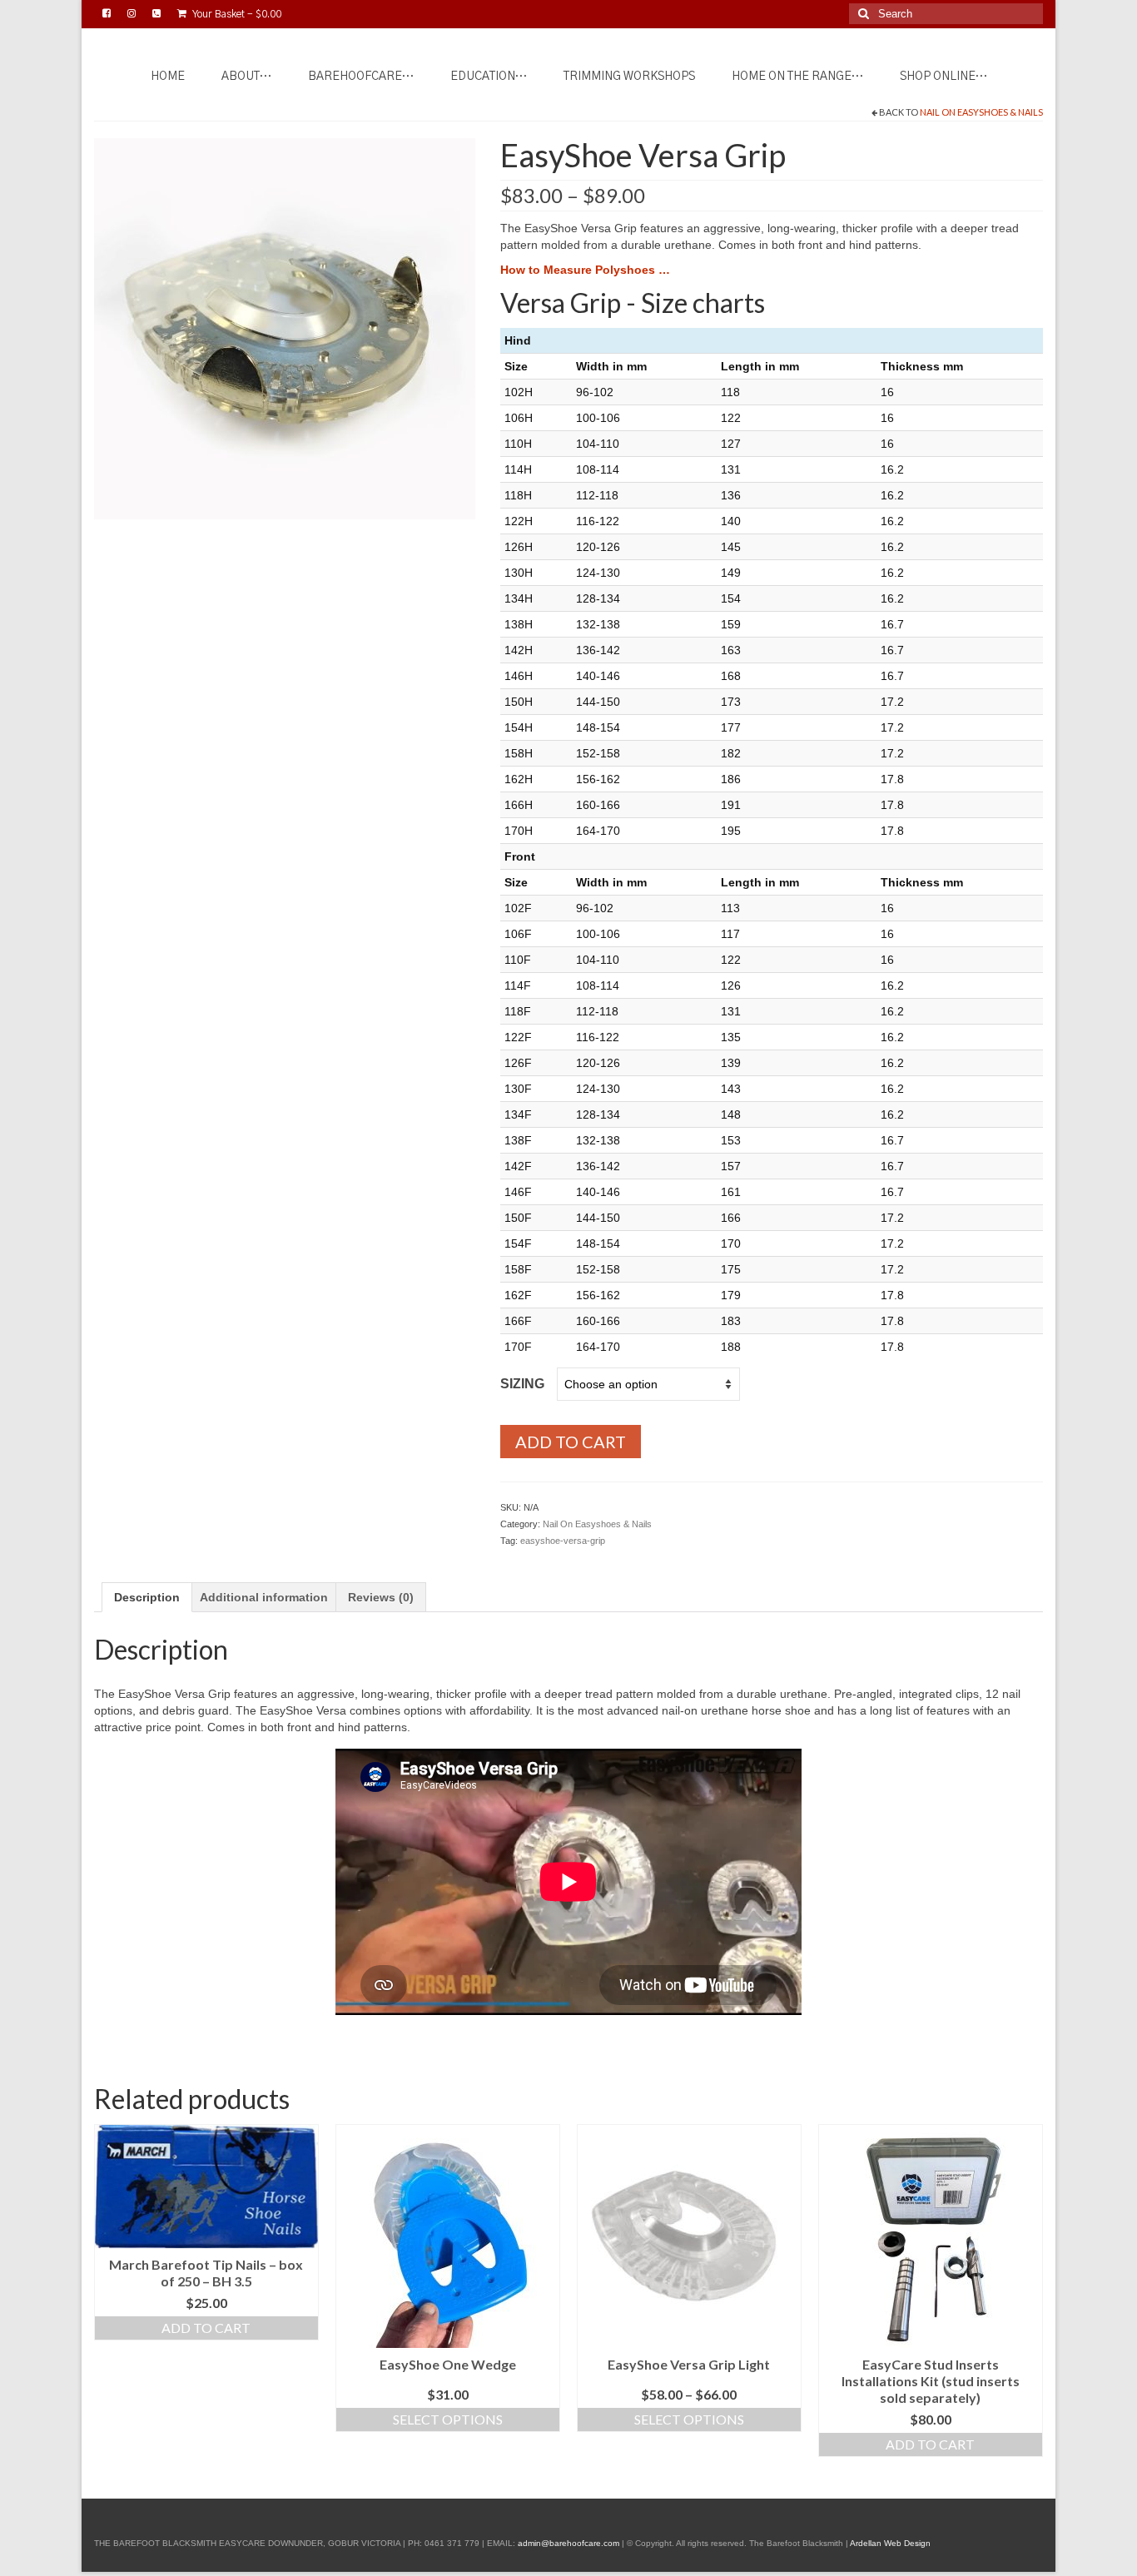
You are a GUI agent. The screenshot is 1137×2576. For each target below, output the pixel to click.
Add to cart (571, 1442)
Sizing (522, 1384)
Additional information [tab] (264, 1597)
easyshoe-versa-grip (563, 1541)
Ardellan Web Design (890, 2543)
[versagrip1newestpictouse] (285, 327)
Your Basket (236, 14)
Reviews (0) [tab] (381, 1597)
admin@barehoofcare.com (568, 2543)
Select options (448, 2419)
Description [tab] (147, 1597)
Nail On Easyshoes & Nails (981, 112)
